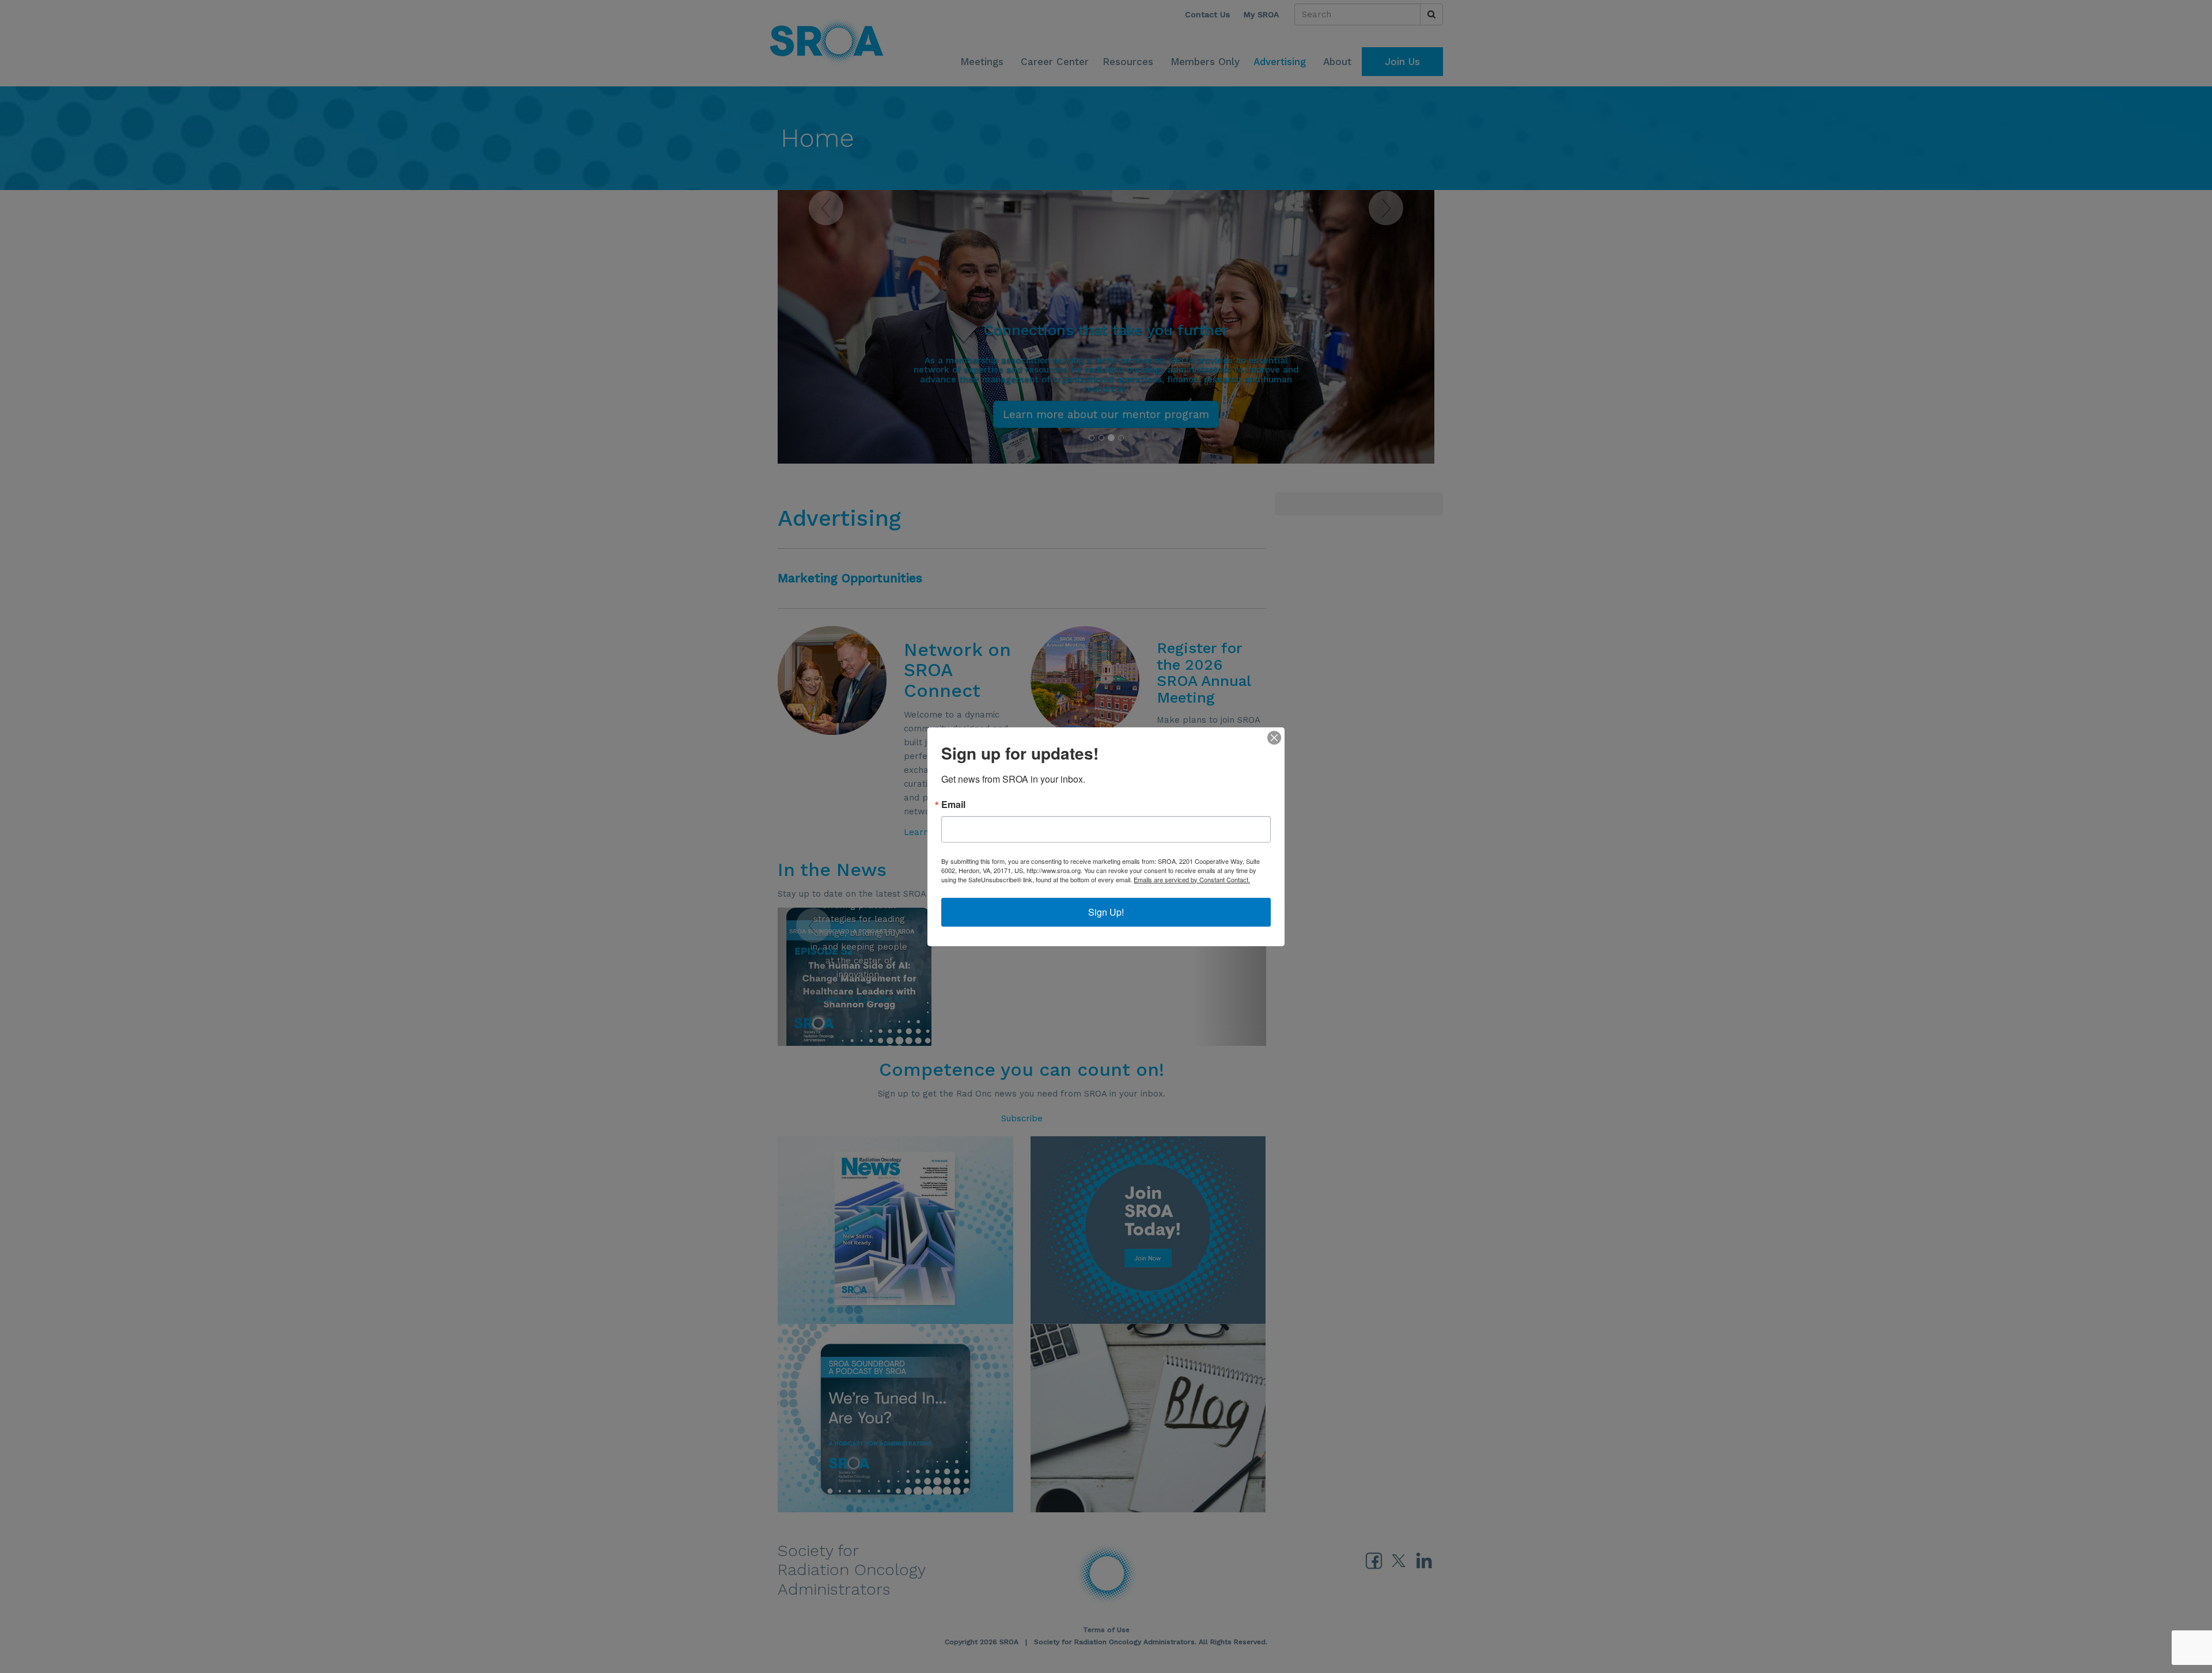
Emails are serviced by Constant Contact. (1192, 879)
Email (953, 805)
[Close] (1274, 738)
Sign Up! (1106, 912)
